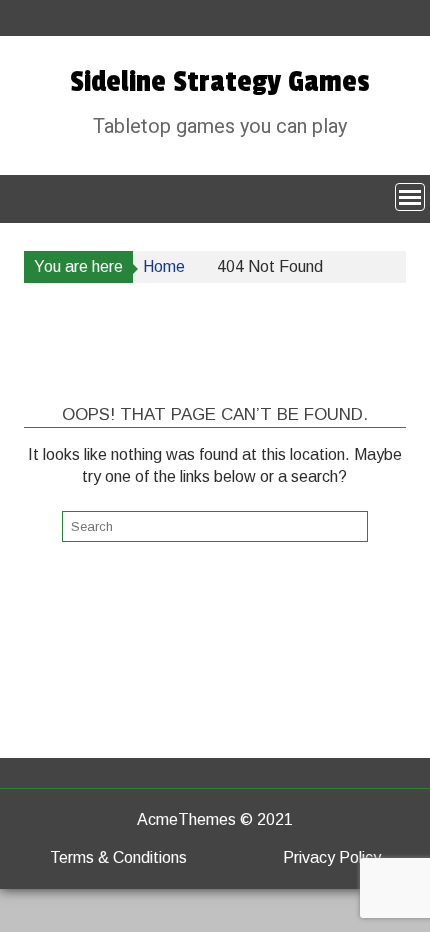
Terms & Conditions (118, 857)
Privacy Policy (332, 857)
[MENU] (410, 197)
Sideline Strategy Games (220, 82)
